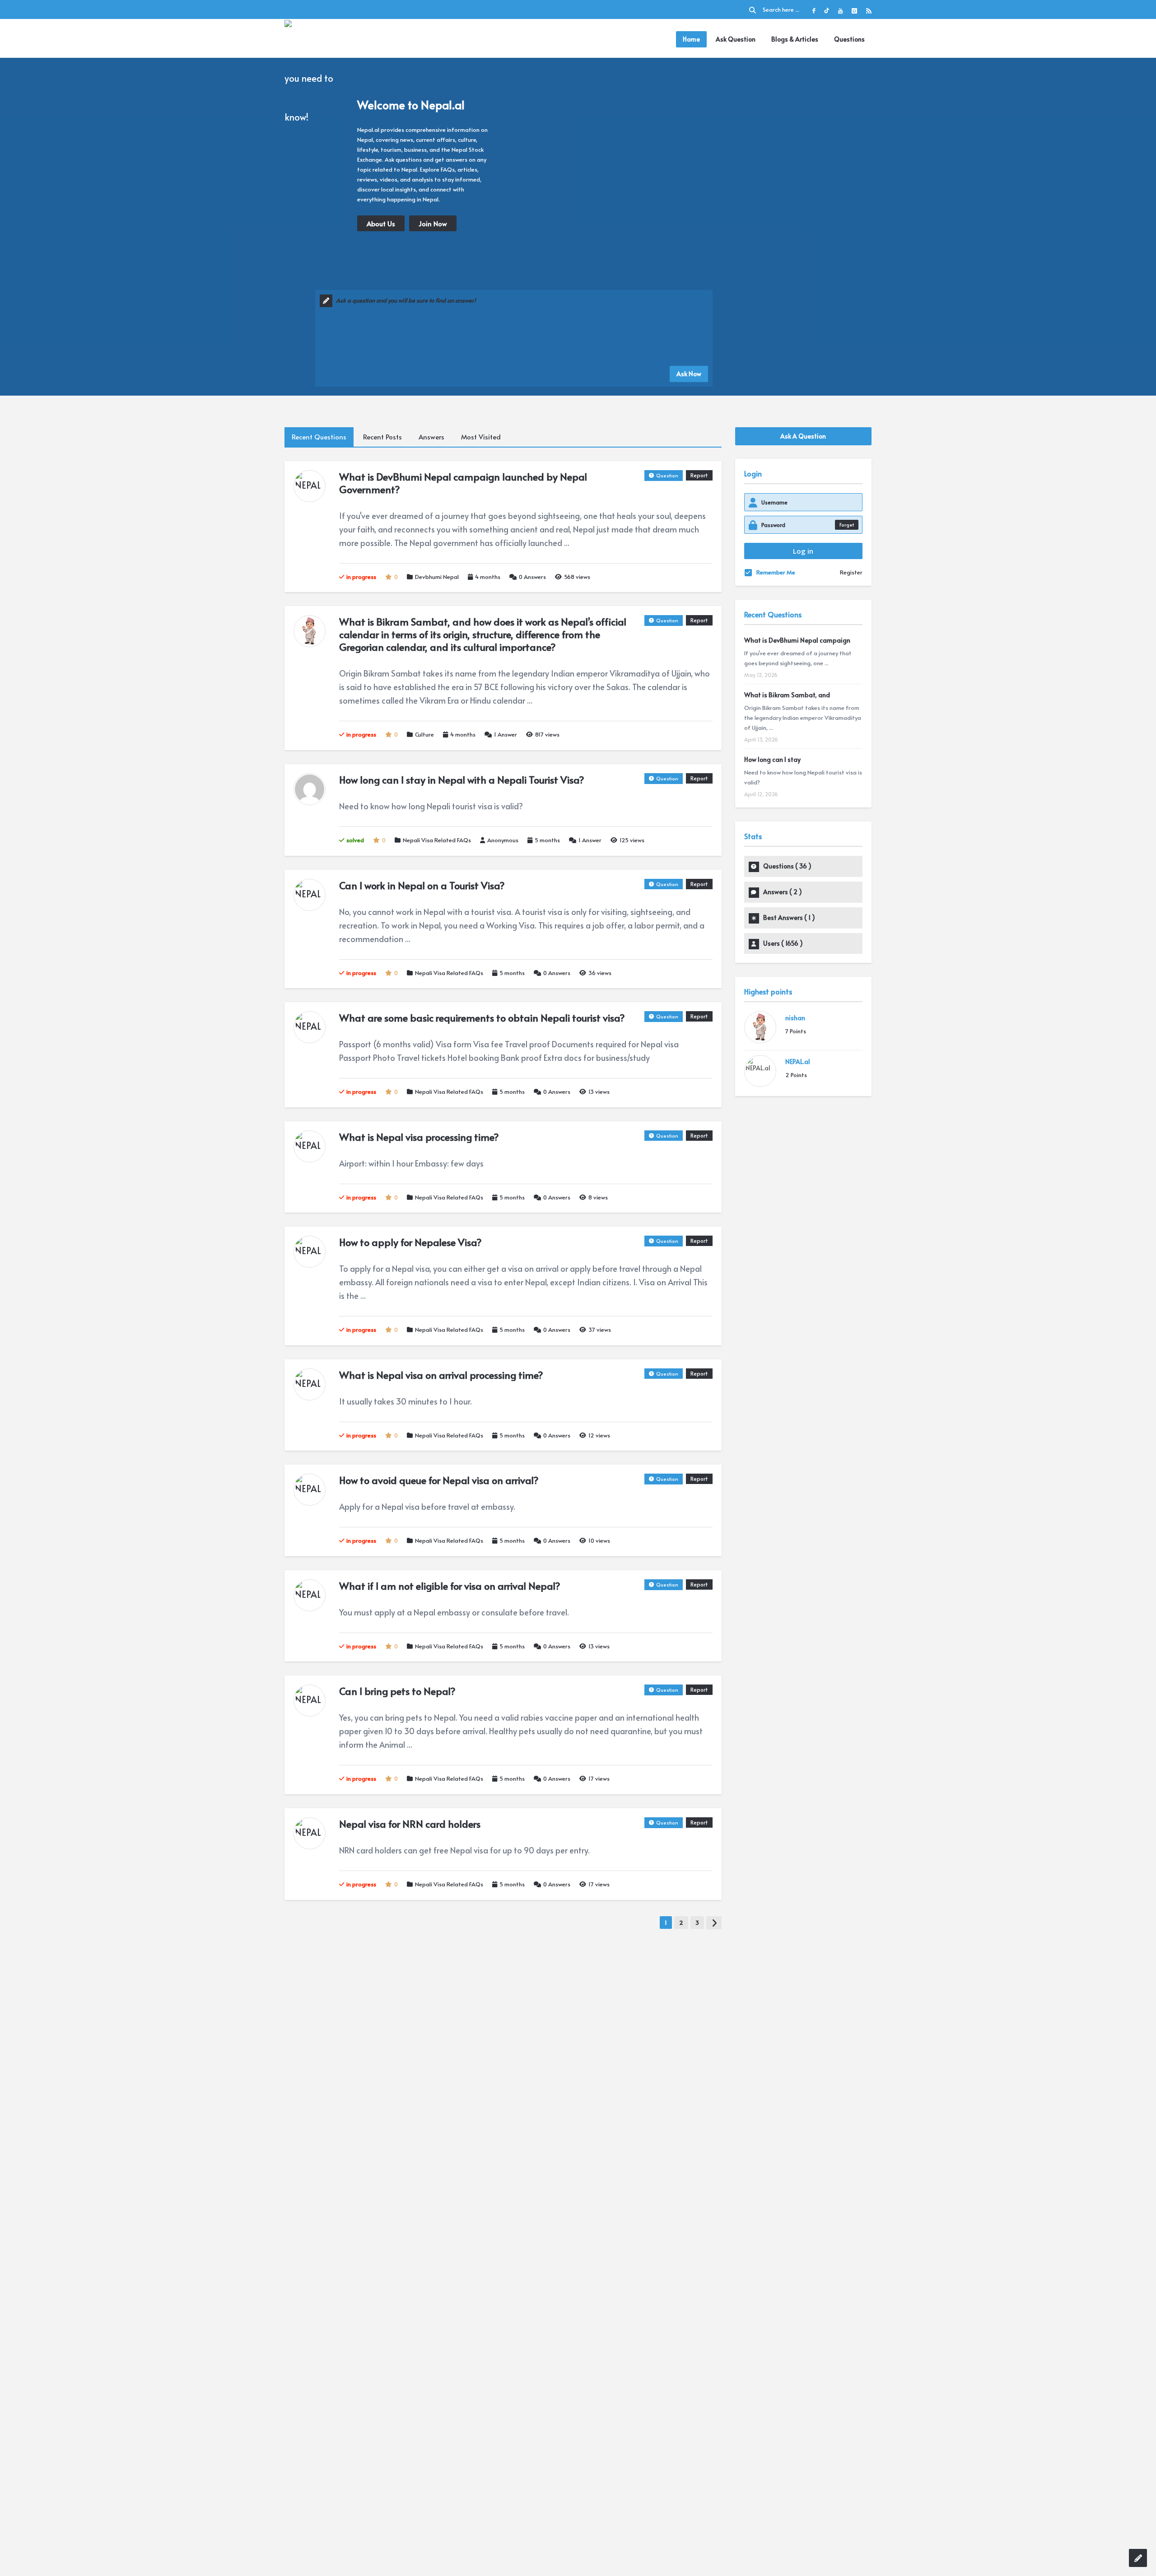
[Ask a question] (1138, 2558)
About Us (381, 223)
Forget (847, 525)
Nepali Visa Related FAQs (437, 840)
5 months (547, 840)
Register (851, 572)
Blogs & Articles (795, 39)
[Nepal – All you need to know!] (317, 77)
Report (699, 475)
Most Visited (481, 436)
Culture (424, 734)
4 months (488, 577)
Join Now (433, 223)
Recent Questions (319, 436)
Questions (849, 39)
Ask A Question (803, 436)
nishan (795, 1018)
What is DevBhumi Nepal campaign (797, 640)
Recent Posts (382, 436)
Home (691, 39)
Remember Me (776, 572)
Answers (431, 436)
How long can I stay (772, 759)
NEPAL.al (798, 1062)
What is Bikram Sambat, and (787, 695)
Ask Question (736, 39)
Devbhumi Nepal (437, 577)
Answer (506, 734)
